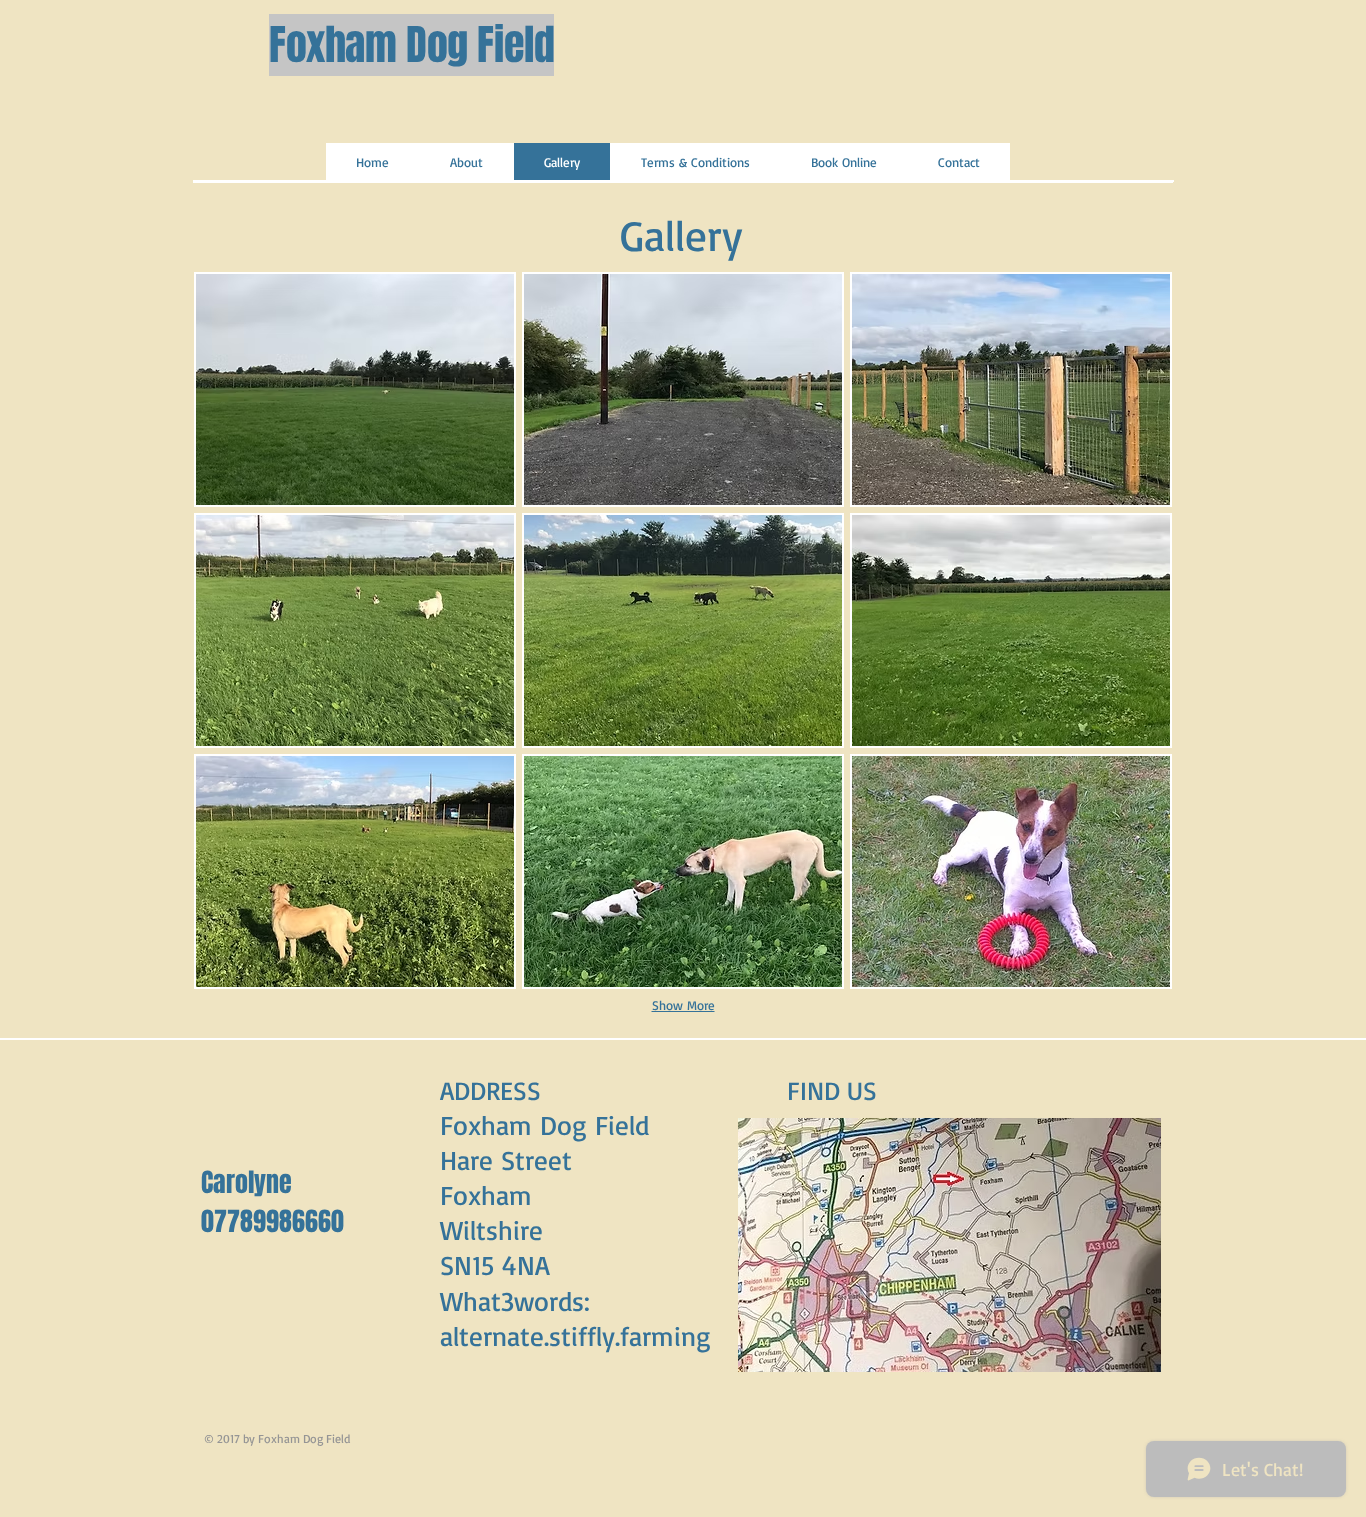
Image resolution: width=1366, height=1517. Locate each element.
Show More (683, 1005)
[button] (355, 389)
